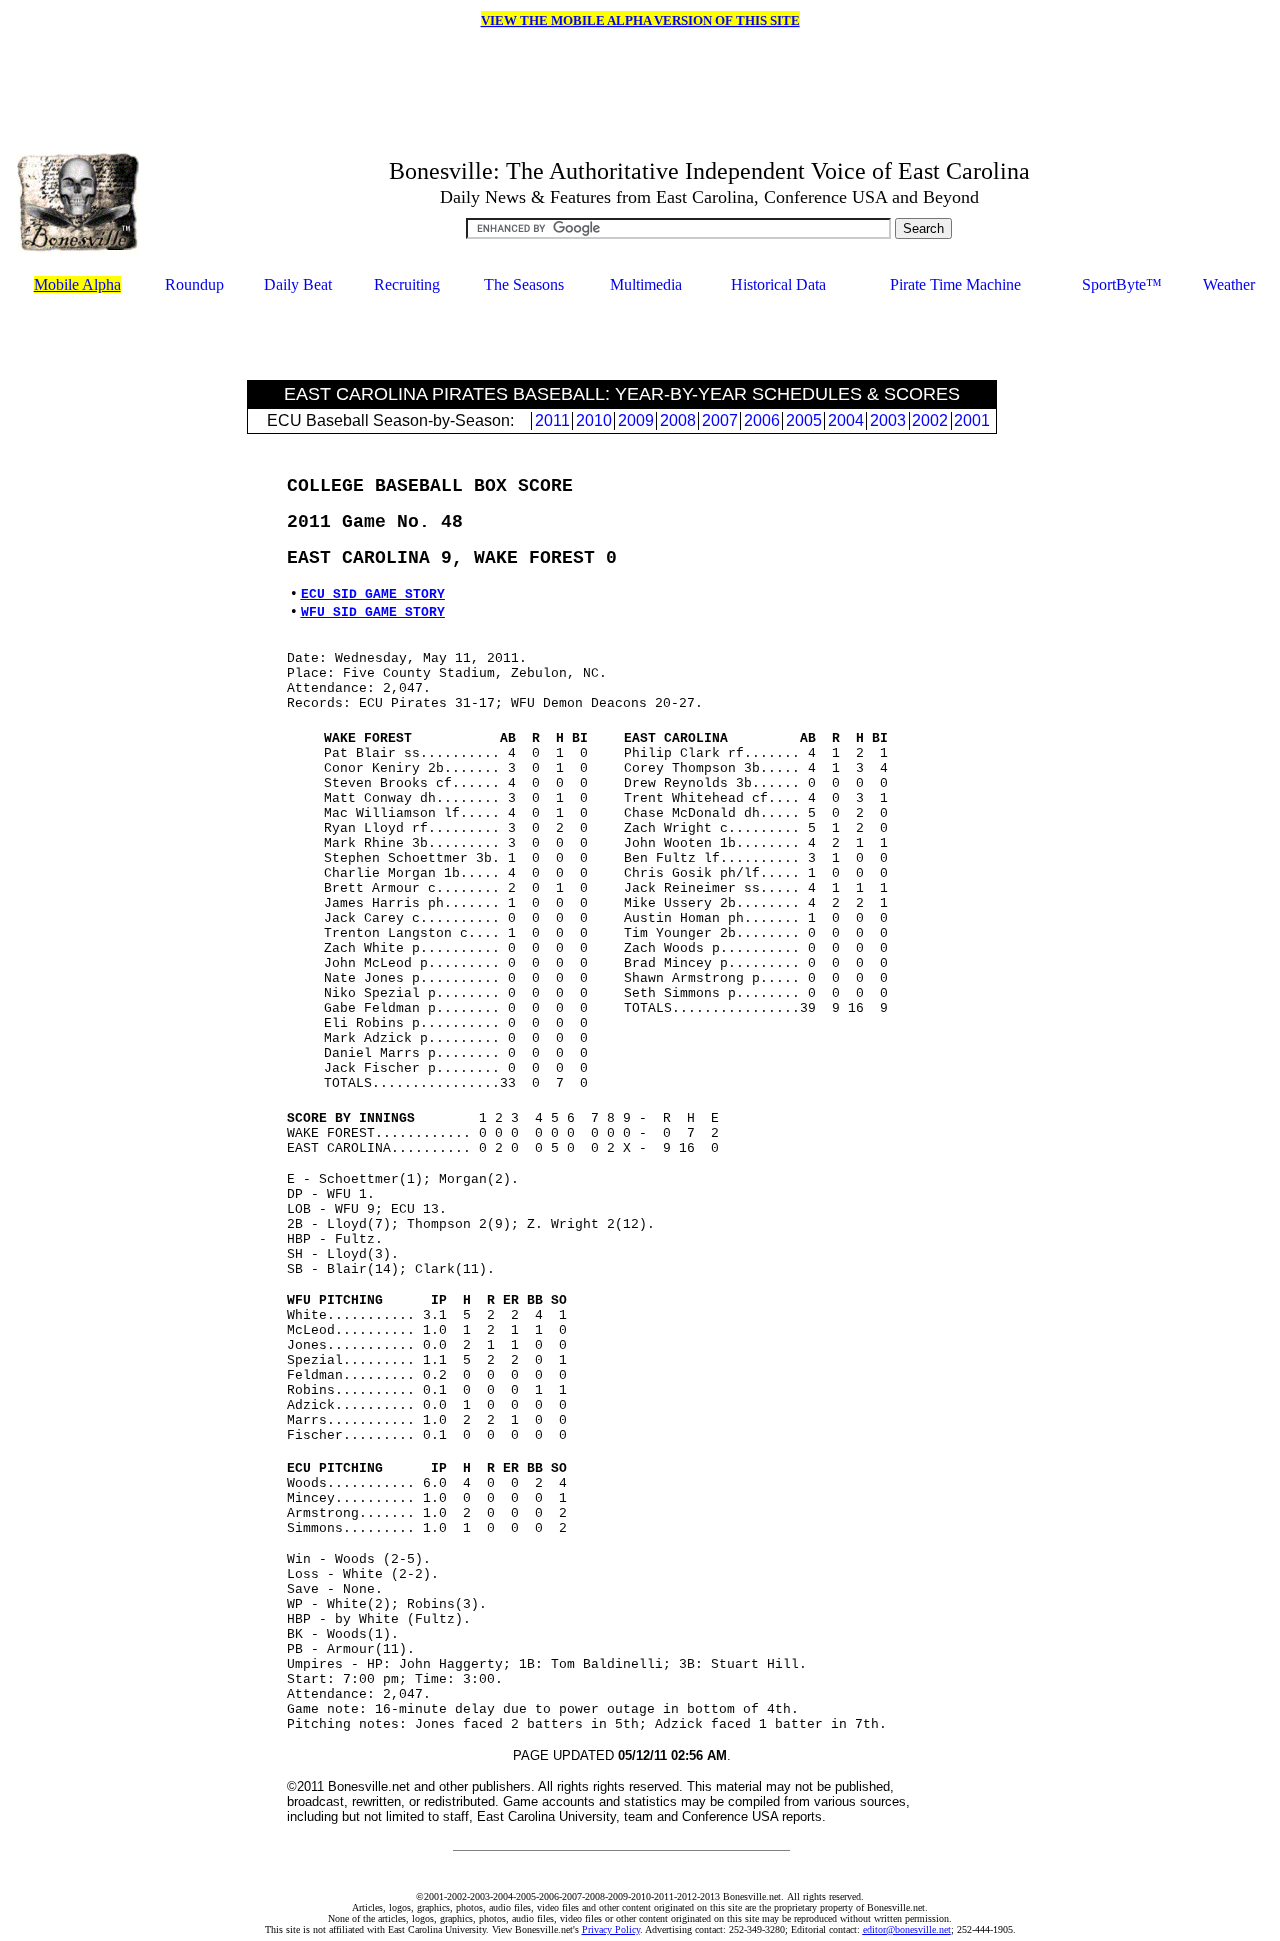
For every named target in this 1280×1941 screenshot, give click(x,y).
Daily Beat (298, 284)
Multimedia (646, 284)
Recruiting (407, 284)
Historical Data (778, 284)
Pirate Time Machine (955, 284)
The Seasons (524, 284)
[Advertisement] (622, 339)
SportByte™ (1122, 284)
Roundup (194, 284)
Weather (1229, 284)
